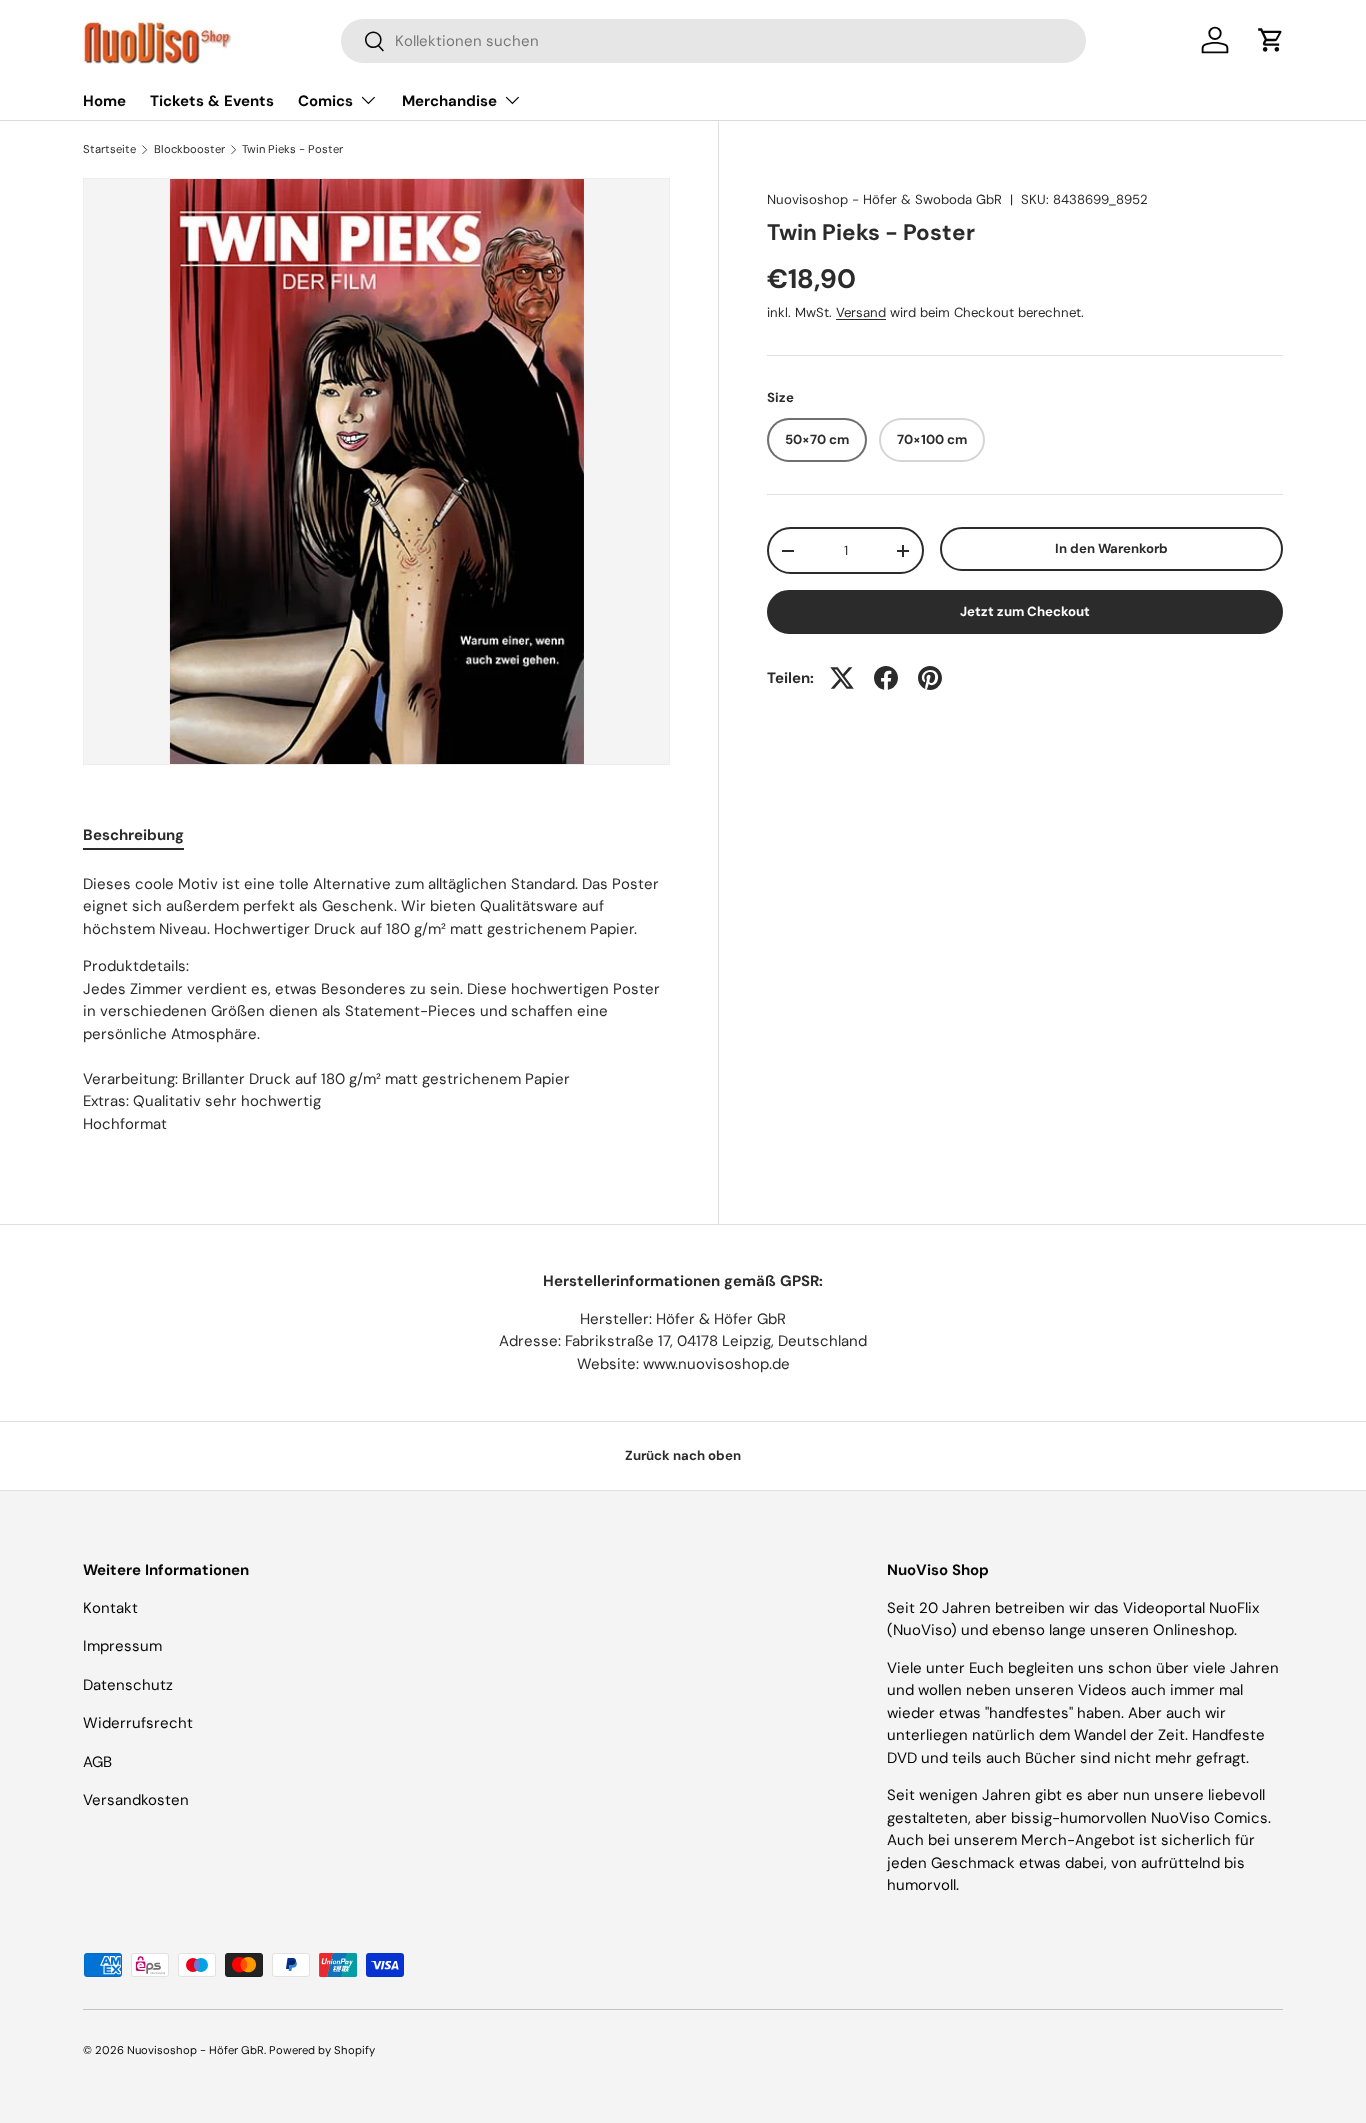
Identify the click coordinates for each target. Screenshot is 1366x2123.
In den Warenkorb (1111, 548)
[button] (1271, 40)
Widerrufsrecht (138, 1723)
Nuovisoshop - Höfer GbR (195, 2050)
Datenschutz (128, 1685)
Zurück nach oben (683, 1455)
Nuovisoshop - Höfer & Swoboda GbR (884, 199)
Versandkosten (136, 1800)
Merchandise (449, 101)
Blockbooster (189, 149)
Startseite (109, 149)
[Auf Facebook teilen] (886, 678)
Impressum (122, 1646)
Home (104, 101)
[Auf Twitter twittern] (842, 678)
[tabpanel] (376, 1004)
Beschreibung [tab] (133, 835)
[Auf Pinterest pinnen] (930, 678)
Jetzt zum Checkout (1025, 611)
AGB (97, 1762)
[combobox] (713, 41)
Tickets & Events (212, 101)
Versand (861, 312)
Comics (325, 101)
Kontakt (110, 1608)
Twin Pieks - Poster (292, 149)
